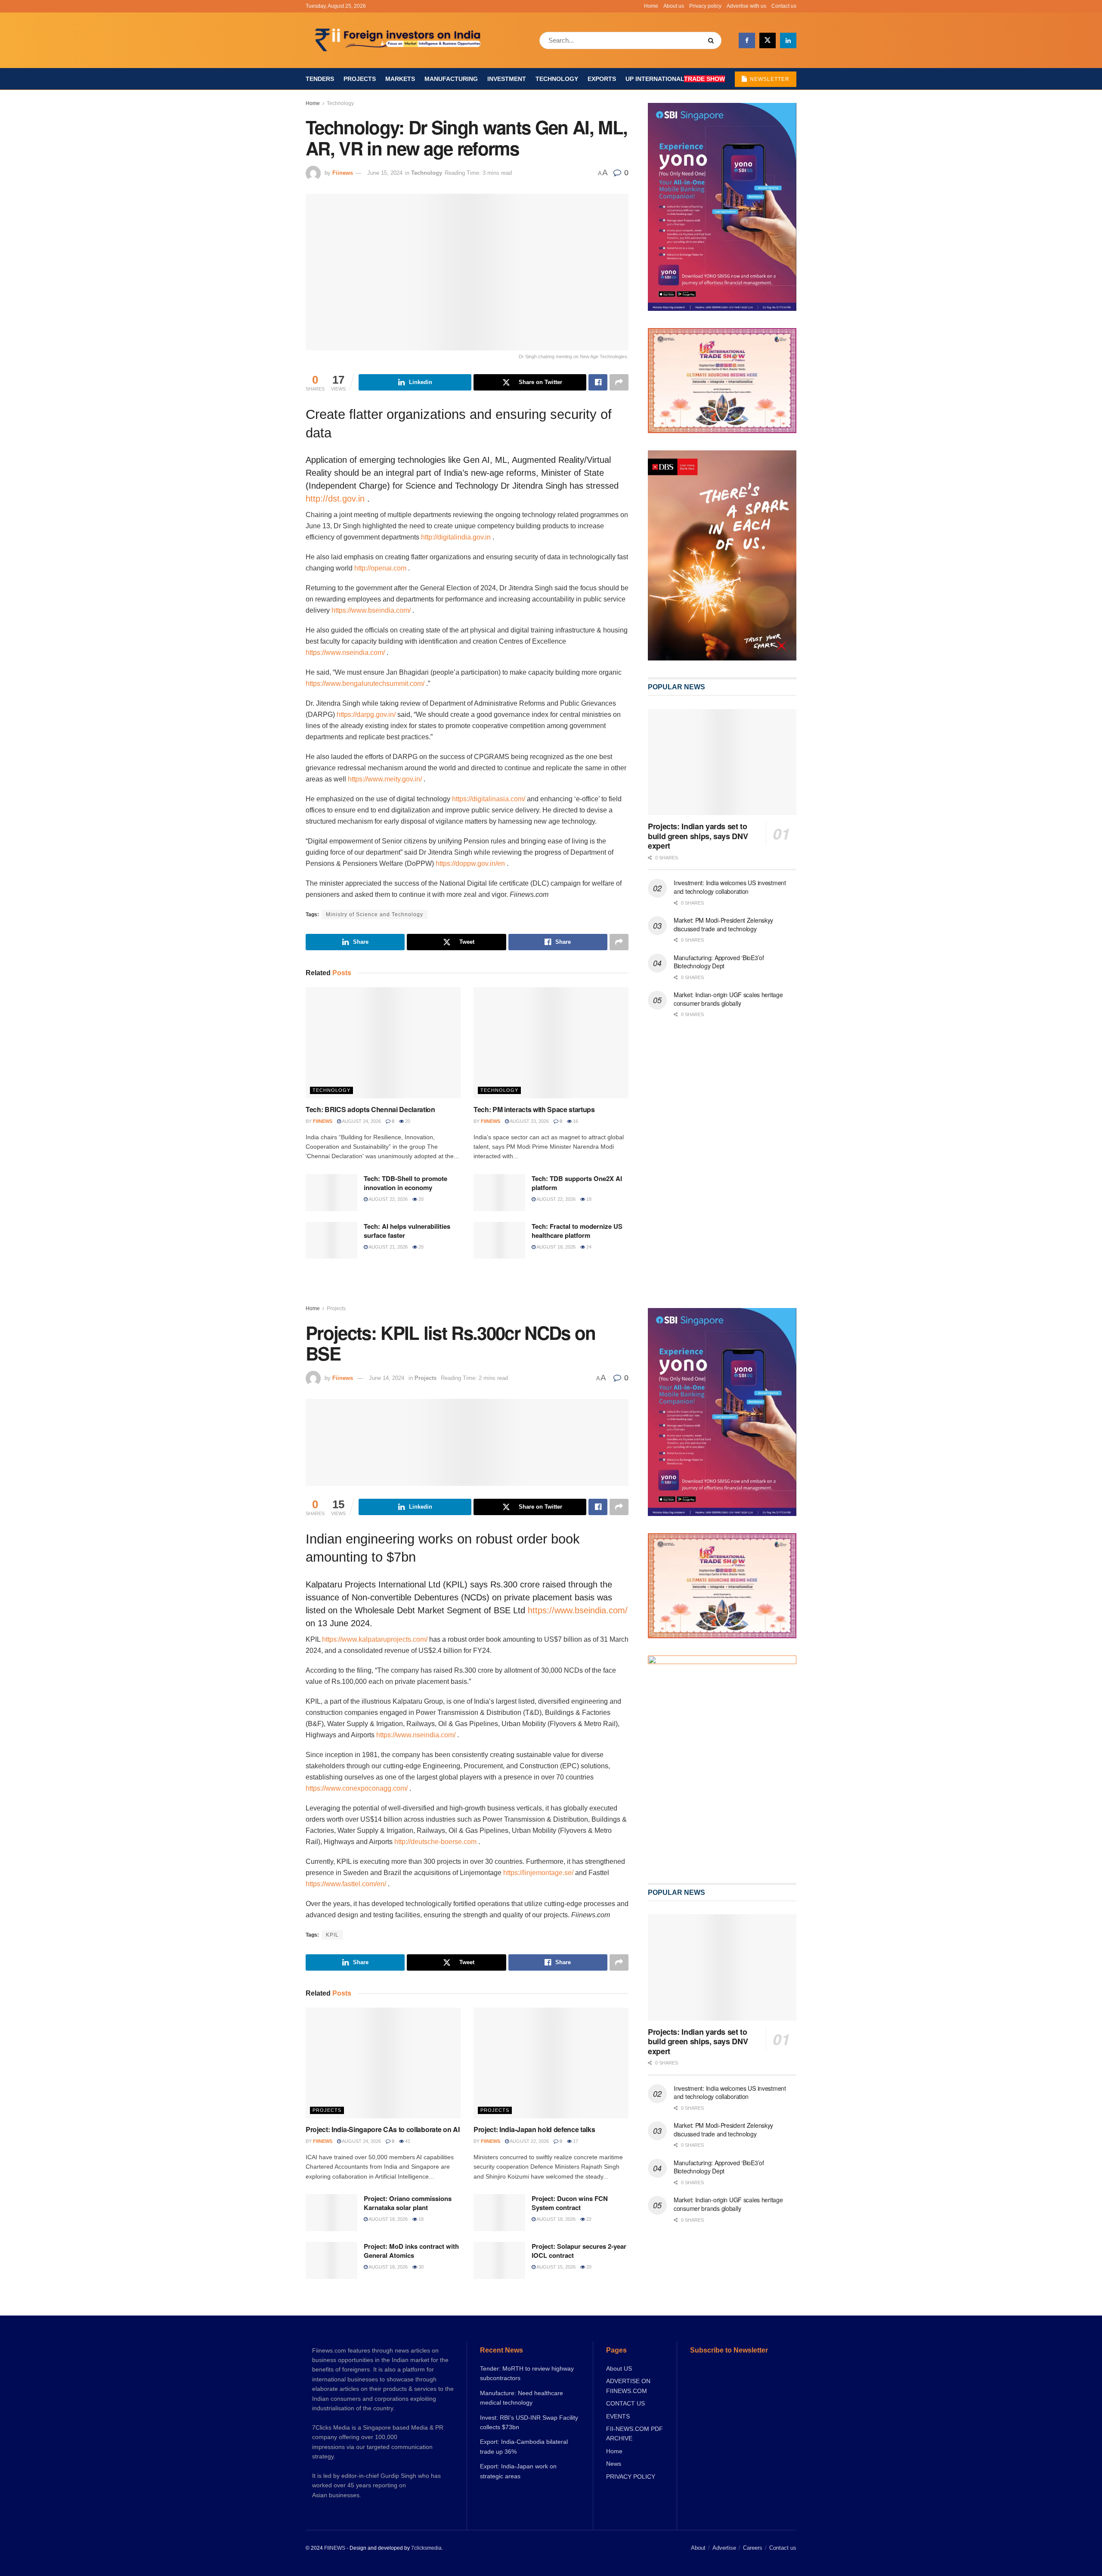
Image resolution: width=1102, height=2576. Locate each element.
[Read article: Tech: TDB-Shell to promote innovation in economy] (331, 1193)
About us (674, 6)
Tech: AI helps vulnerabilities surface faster (407, 1231)
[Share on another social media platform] (619, 382)
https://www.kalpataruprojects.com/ (375, 1639)
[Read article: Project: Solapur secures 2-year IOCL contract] (499, 2260)
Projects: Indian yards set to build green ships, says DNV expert (698, 836)
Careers (753, 2548)
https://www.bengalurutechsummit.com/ (365, 684)
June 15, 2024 (385, 173)
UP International (675, 79)
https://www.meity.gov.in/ (385, 779)
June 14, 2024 (387, 1378)
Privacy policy (705, 6)
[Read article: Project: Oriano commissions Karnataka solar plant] (331, 2213)
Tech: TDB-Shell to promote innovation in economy (406, 1183)
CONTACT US (625, 2403)
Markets (400, 79)
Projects (360, 79)
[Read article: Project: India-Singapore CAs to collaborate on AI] (383, 2063)
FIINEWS (335, 2548)
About (698, 2548)
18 (588, 1199)
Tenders (320, 79)
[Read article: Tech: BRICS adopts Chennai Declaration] (383, 1043)
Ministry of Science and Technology (375, 914)
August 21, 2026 (388, 1247)
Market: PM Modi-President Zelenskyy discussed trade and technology (723, 924)
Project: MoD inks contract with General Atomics (411, 2251)
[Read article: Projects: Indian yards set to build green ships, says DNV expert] (722, 762)
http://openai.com (380, 568)
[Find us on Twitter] (768, 40)
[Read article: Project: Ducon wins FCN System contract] (499, 2213)
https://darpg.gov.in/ (366, 715)
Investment (507, 79)
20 (407, 1121)
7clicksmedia (426, 2548)
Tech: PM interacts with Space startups (534, 1109)
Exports (602, 79)
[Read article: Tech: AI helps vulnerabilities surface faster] (331, 1240)
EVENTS (618, 2416)
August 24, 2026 (361, 1121)
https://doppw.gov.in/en (470, 863)
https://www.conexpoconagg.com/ (357, 1788)
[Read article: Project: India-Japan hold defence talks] (551, 2063)
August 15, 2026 (556, 2267)
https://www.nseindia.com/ (345, 653)
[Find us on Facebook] (747, 40)
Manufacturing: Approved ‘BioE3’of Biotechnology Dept (719, 962)
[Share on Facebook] (598, 382)
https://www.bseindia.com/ (371, 610)
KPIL (332, 1935)
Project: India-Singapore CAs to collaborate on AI (382, 2129)
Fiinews (343, 173)
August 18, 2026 (556, 1247)
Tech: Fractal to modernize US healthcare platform (577, 1231)
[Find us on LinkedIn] (788, 40)
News (614, 2464)
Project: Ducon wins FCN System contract (570, 2203)
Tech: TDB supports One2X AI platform (577, 1183)
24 (588, 1247)
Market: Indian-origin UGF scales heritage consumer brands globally (728, 999)
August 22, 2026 (388, 1199)
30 (420, 2267)
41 (407, 2141)
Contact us (784, 6)
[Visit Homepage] (399, 40)
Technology (557, 79)
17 (575, 2141)
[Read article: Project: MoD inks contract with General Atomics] (331, 2260)
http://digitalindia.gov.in (456, 537)
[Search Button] (713, 40)
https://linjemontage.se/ (538, 1873)
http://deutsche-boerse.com (435, 1842)
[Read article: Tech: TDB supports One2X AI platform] (499, 1193)
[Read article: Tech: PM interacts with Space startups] (551, 1043)
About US (619, 2368)
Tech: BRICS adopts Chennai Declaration (370, 1109)
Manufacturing (451, 79)
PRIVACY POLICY (631, 2477)
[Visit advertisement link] (722, 555)
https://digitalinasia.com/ (489, 799)
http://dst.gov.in (335, 499)
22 (588, 2219)
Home (651, 6)
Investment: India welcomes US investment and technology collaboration (730, 887)
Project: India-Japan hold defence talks (534, 2129)
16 (575, 1121)
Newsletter (769, 79)
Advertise (724, 2548)
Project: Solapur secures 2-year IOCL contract (579, 2251)
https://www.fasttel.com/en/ (346, 1884)
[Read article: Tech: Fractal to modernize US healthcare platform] (499, 1240)
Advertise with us (746, 6)
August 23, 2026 (529, 1121)
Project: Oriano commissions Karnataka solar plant (408, 2203)
